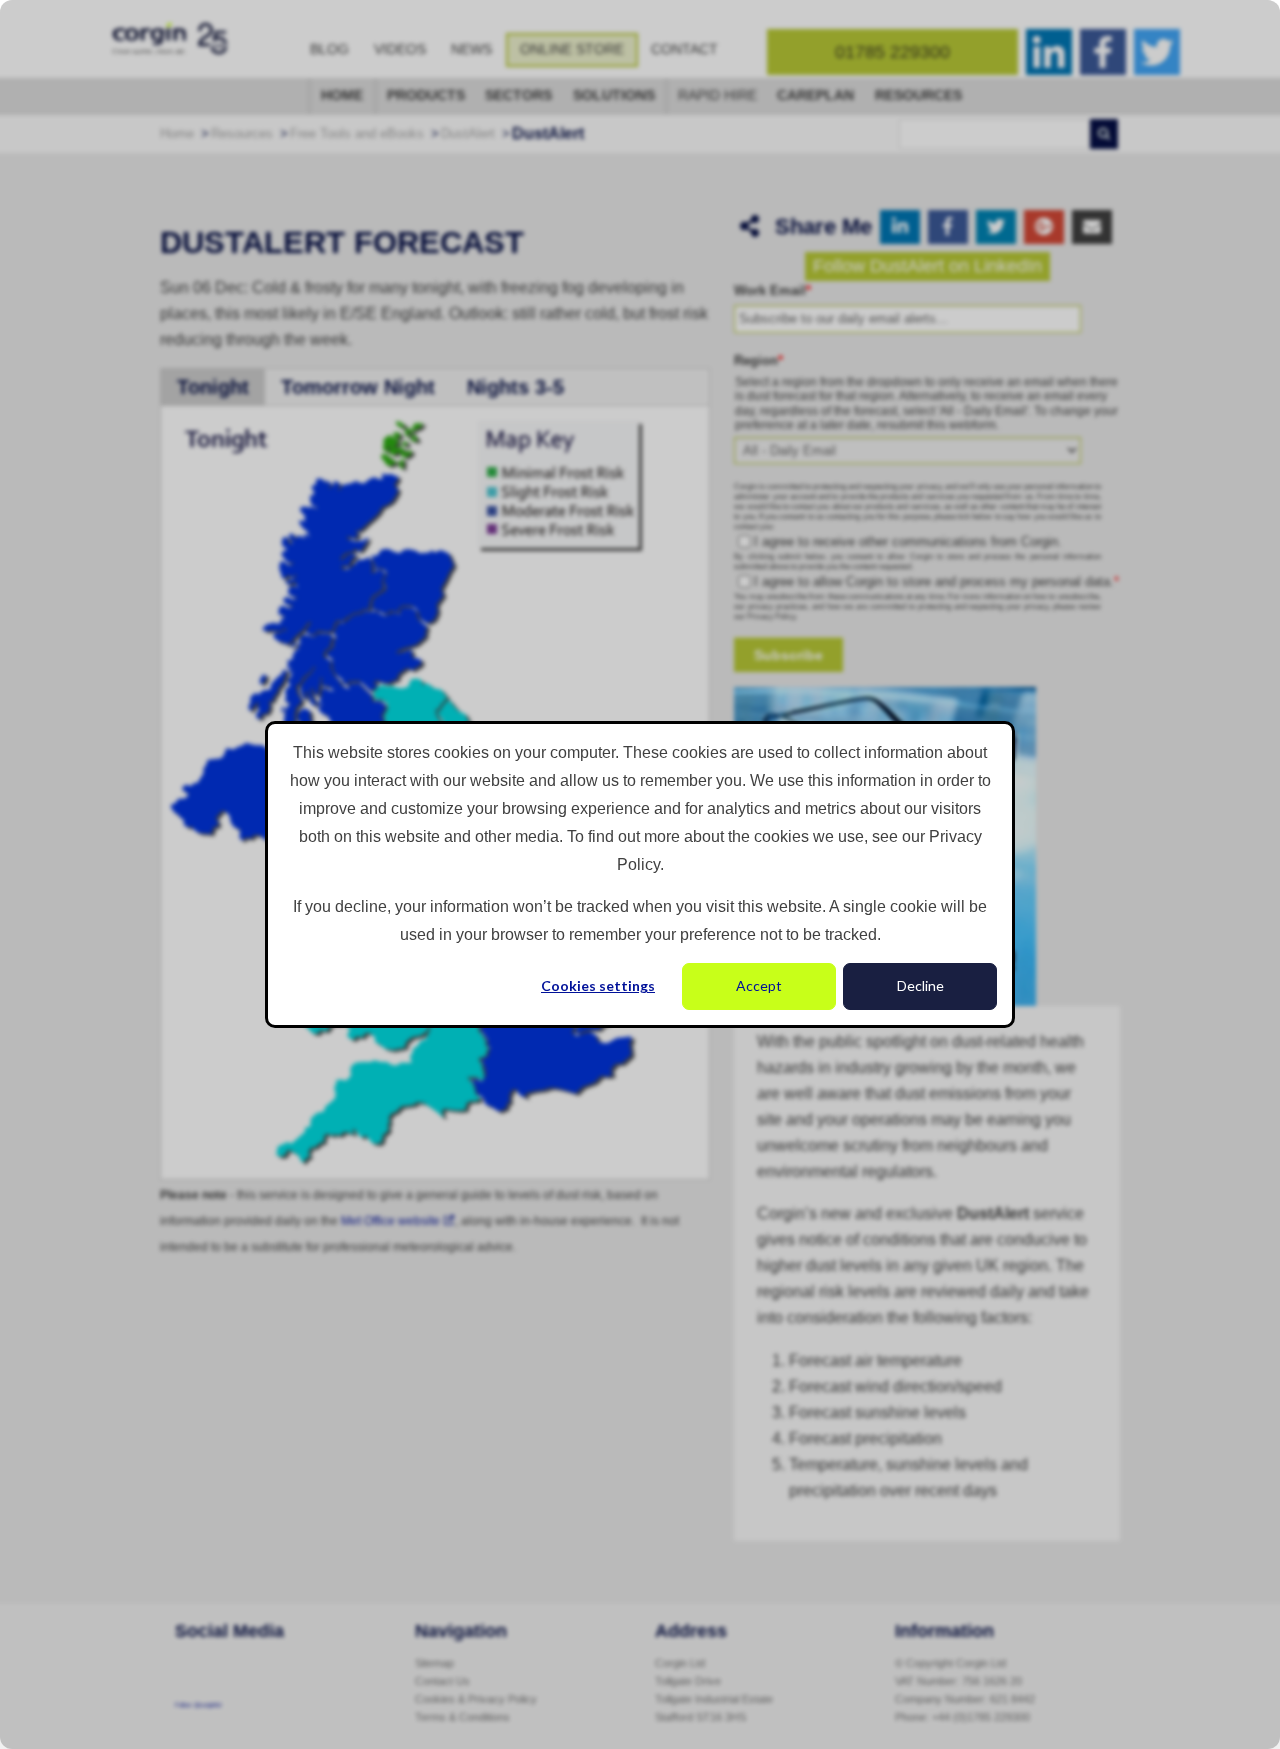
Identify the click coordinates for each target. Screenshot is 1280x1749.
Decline (920, 985)
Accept (759, 985)
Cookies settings (598, 985)
